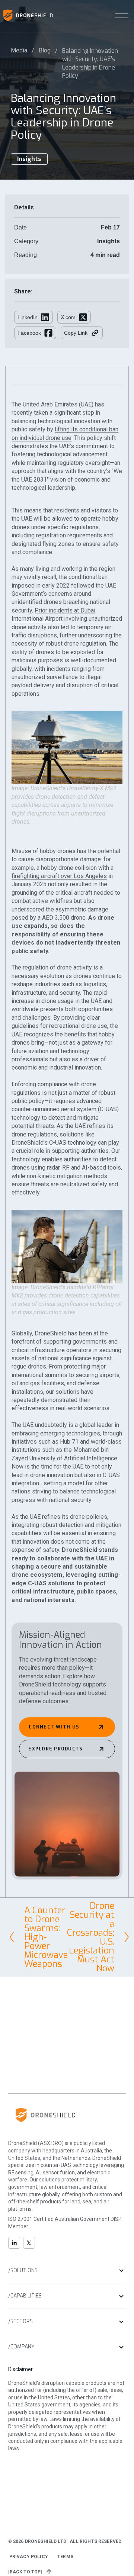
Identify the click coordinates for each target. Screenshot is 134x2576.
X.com (68, 317)
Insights (29, 159)
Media (19, 50)
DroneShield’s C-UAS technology (54, 1143)
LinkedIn (28, 317)
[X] (29, 2243)
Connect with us (54, 1727)
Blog (45, 50)
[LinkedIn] (14, 2243)
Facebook (29, 333)
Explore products (55, 1749)
